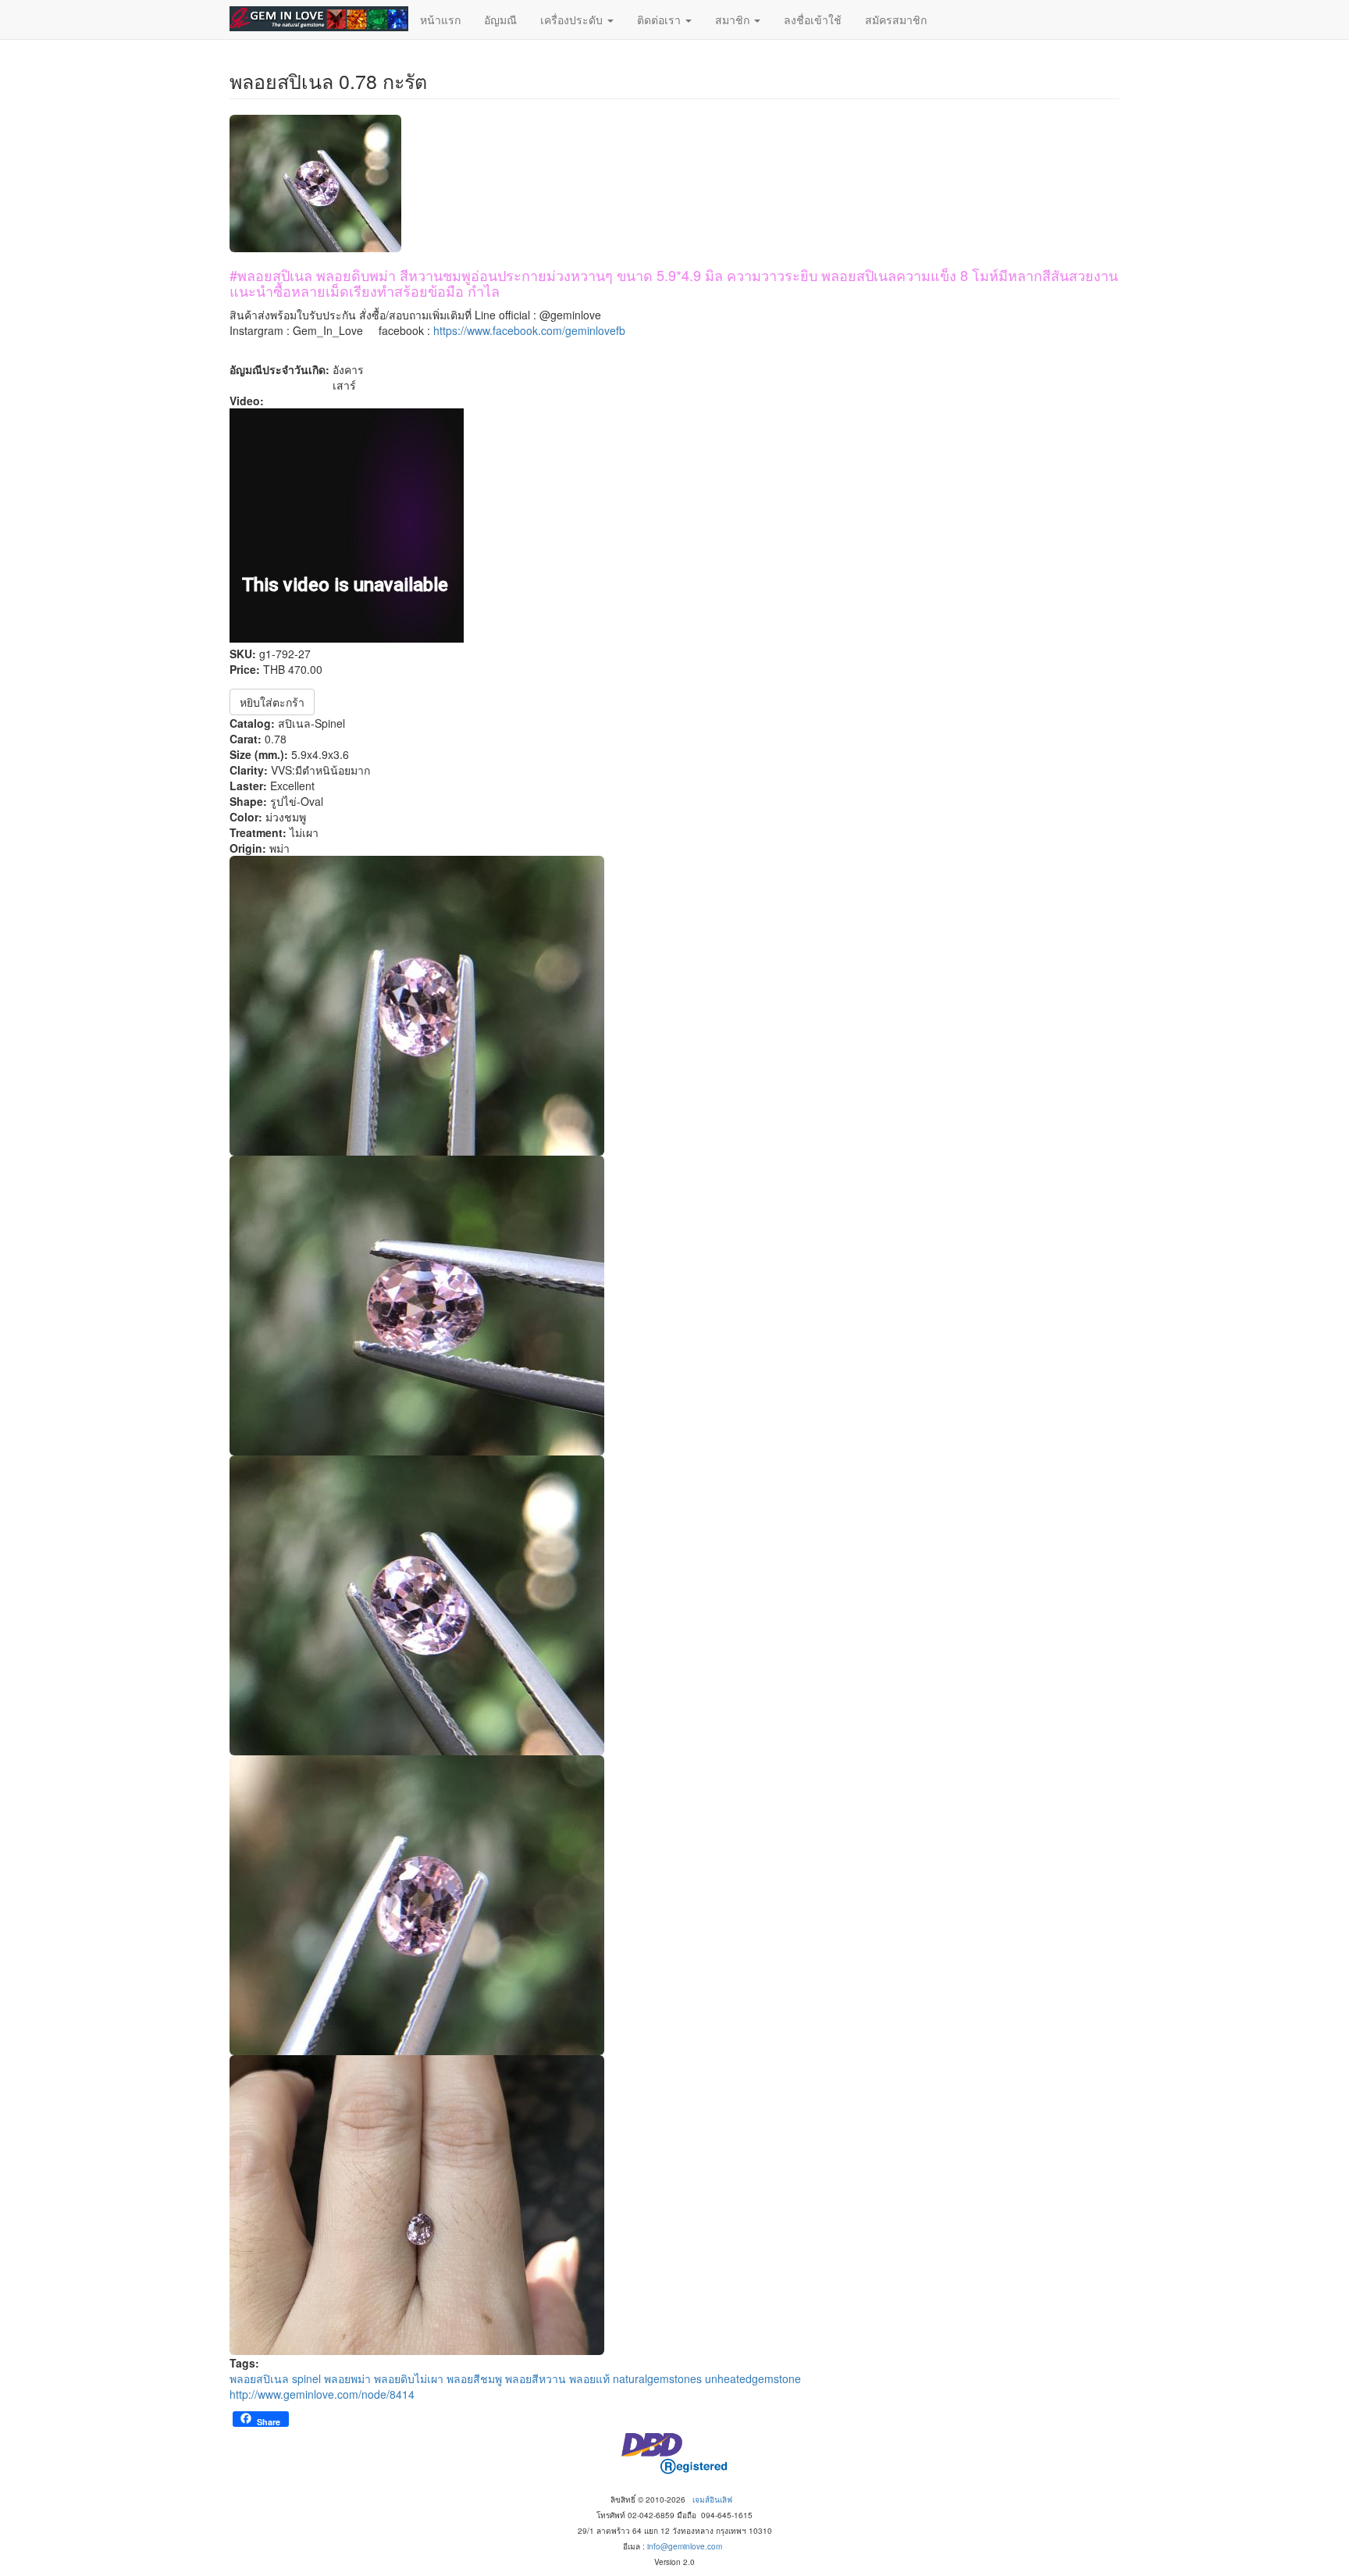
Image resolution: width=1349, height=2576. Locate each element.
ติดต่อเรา (660, 20)
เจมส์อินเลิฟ (712, 2499)
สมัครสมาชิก (896, 20)
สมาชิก (734, 20)
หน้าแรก (440, 20)
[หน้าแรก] (319, 19)
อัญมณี (500, 20)
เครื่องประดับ (573, 20)
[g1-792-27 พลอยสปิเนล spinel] (674, 1006)
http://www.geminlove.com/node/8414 (322, 2394)
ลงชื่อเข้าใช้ (813, 20)
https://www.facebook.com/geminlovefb (529, 330)
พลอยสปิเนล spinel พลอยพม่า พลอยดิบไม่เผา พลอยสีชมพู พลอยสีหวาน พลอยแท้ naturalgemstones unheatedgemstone (515, 2378)
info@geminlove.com (685, 2546)
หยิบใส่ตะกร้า (272, 702)
